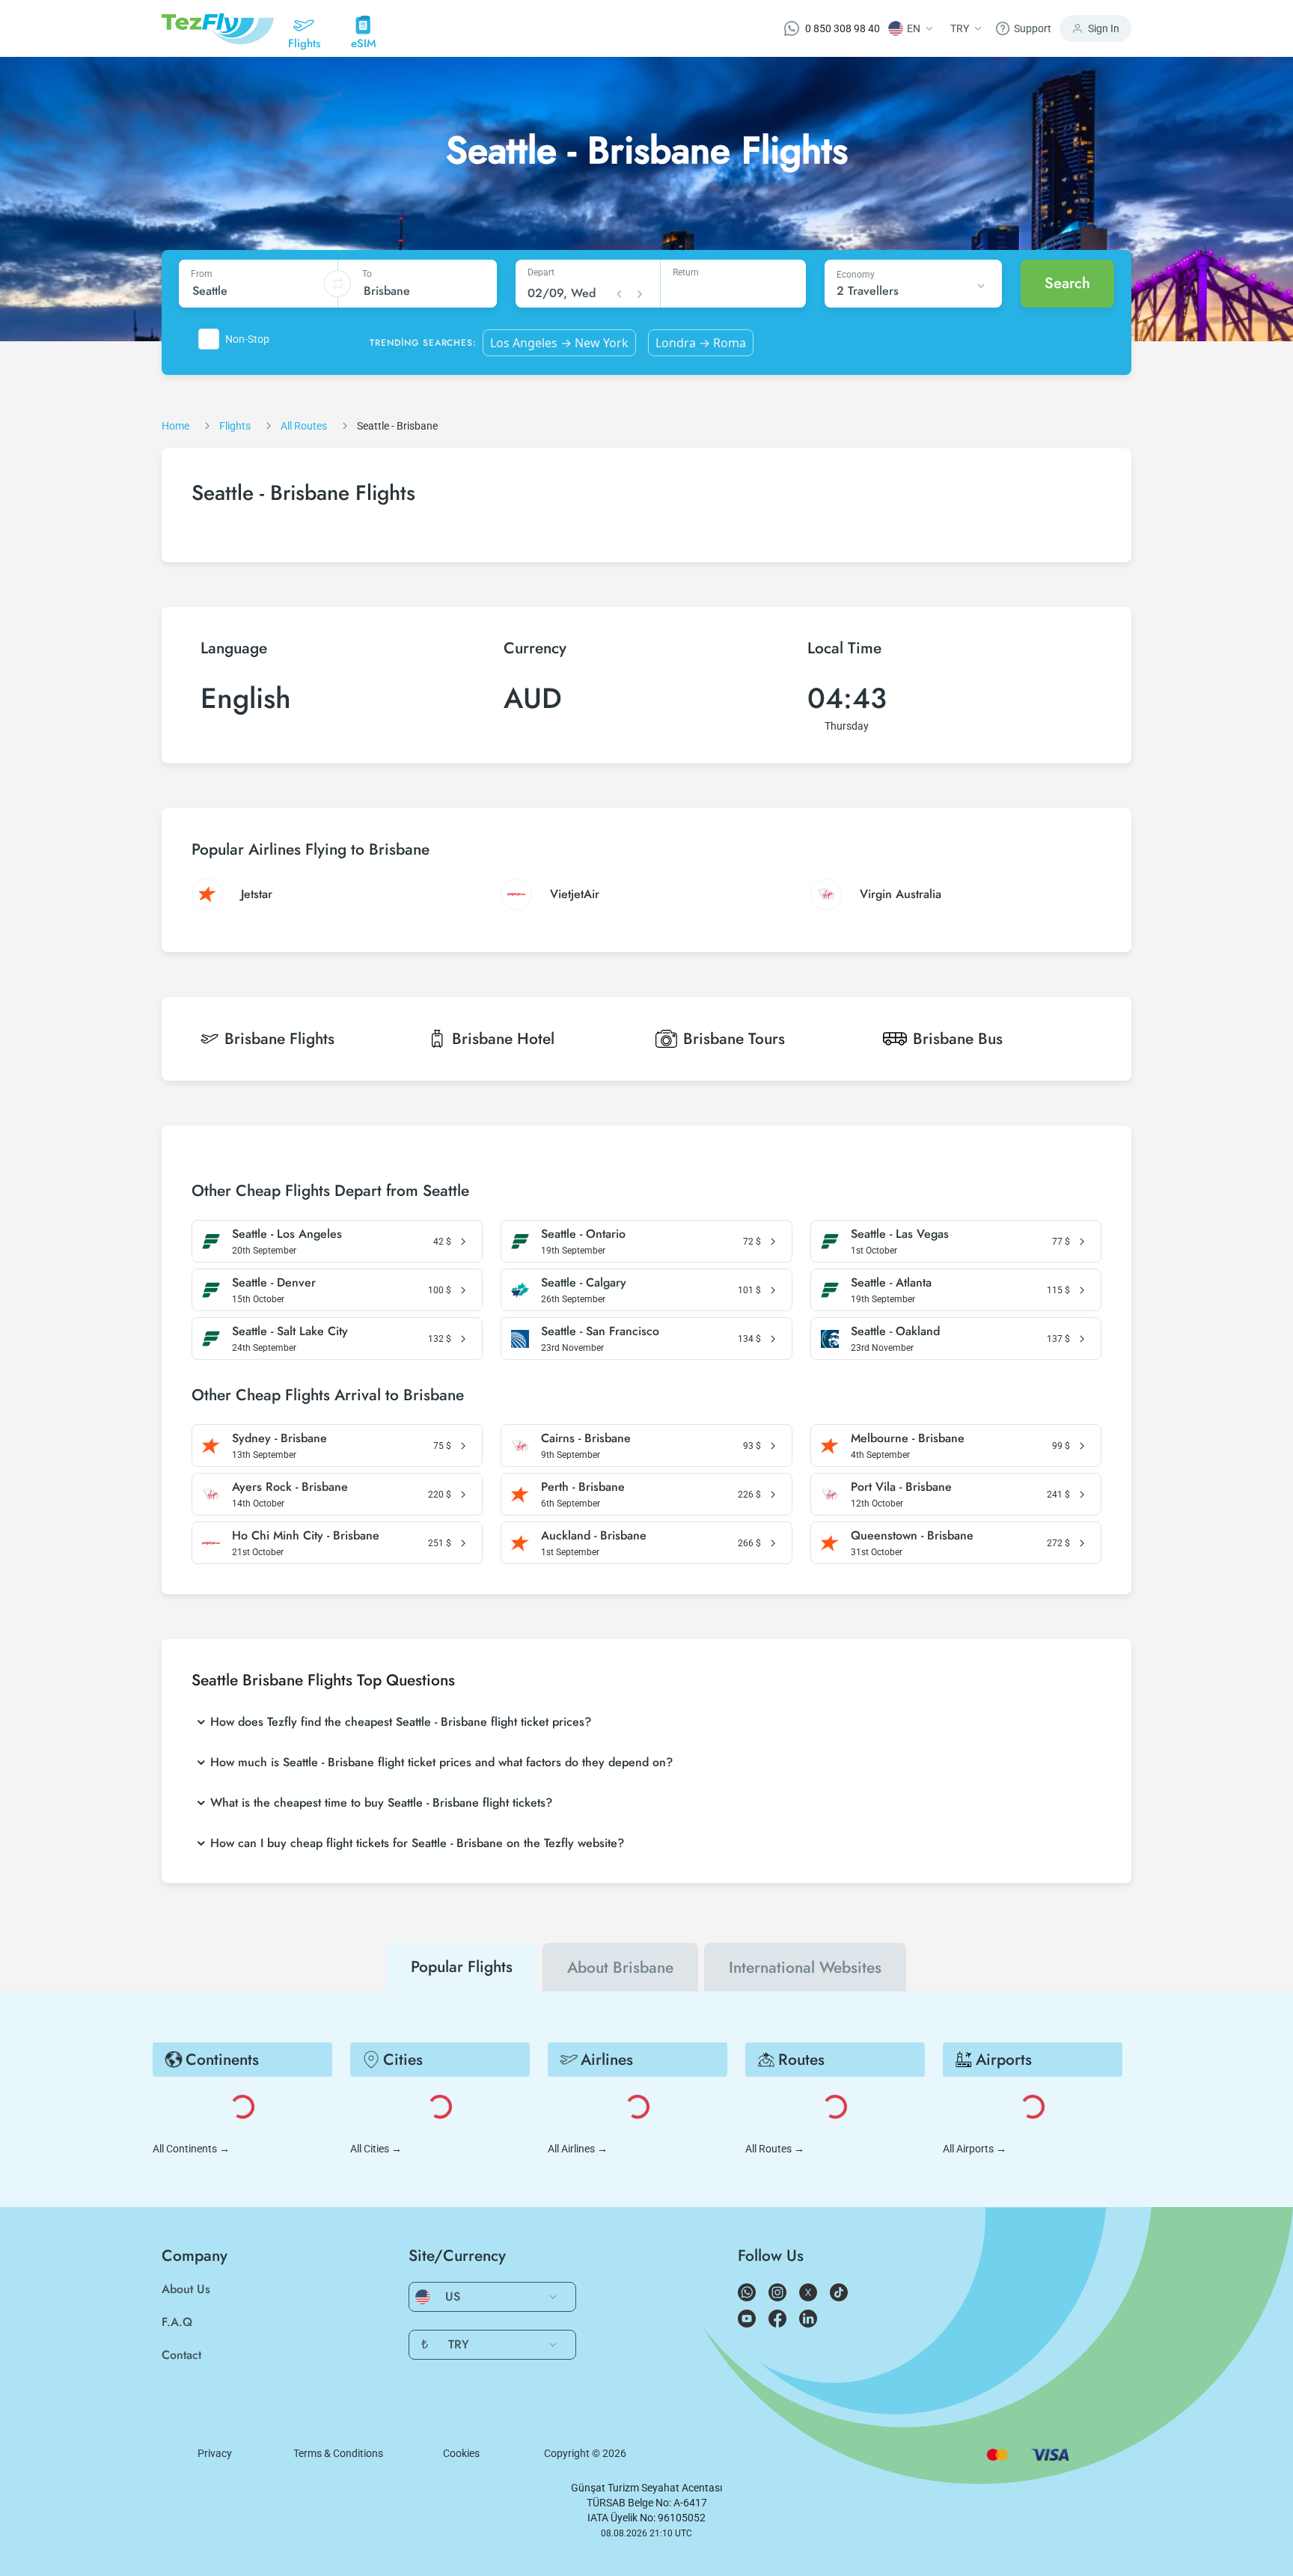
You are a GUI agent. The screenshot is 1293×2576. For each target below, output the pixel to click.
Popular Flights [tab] (462, 1967)
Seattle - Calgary (584, 1283)
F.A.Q (177, 2322)
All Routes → (775, 2149)
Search (1067, 283)
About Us (186, 2289)
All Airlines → (578, 2149)
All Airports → (975, 2149)
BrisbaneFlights (279, 1039)
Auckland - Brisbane (594, 1536)
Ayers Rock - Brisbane (290, 1487)
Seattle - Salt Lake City (290, 1331)
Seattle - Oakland (895, 1331)
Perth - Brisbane (583, 1487)
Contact (181, 2355)
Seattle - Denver (274, 1283)
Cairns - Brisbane (586, 1438)
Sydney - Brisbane (279, 1438)
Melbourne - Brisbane (908, 1438)
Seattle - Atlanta (891, 1283)
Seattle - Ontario (583, 1234)
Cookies (461, 2453)
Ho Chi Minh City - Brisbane (306, 1536)
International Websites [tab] (805, 1968)
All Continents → (191, 2149)
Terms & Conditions (338, 2453)
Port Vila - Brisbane (901, 1487)
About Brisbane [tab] (620, 1968)
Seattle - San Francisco (600, 1331)
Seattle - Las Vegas (900, 1234)
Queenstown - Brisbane (912, 1536)
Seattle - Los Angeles (287, 1234)
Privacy (215, 2453)
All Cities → (376, 2149)
